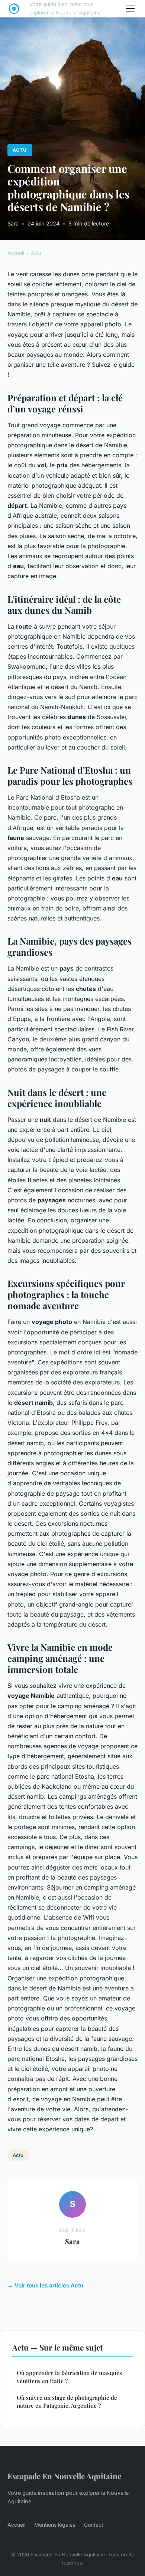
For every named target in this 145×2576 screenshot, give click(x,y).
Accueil (16, 253)
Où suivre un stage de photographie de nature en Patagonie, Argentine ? (67, 2402)
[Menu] (130, 9)
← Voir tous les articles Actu (45, 2285)
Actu (20, 150)
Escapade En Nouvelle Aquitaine (64, 2476)
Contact (94, 2525)
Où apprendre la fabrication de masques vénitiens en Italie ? (69, 2377)
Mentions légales (55, 2525)
